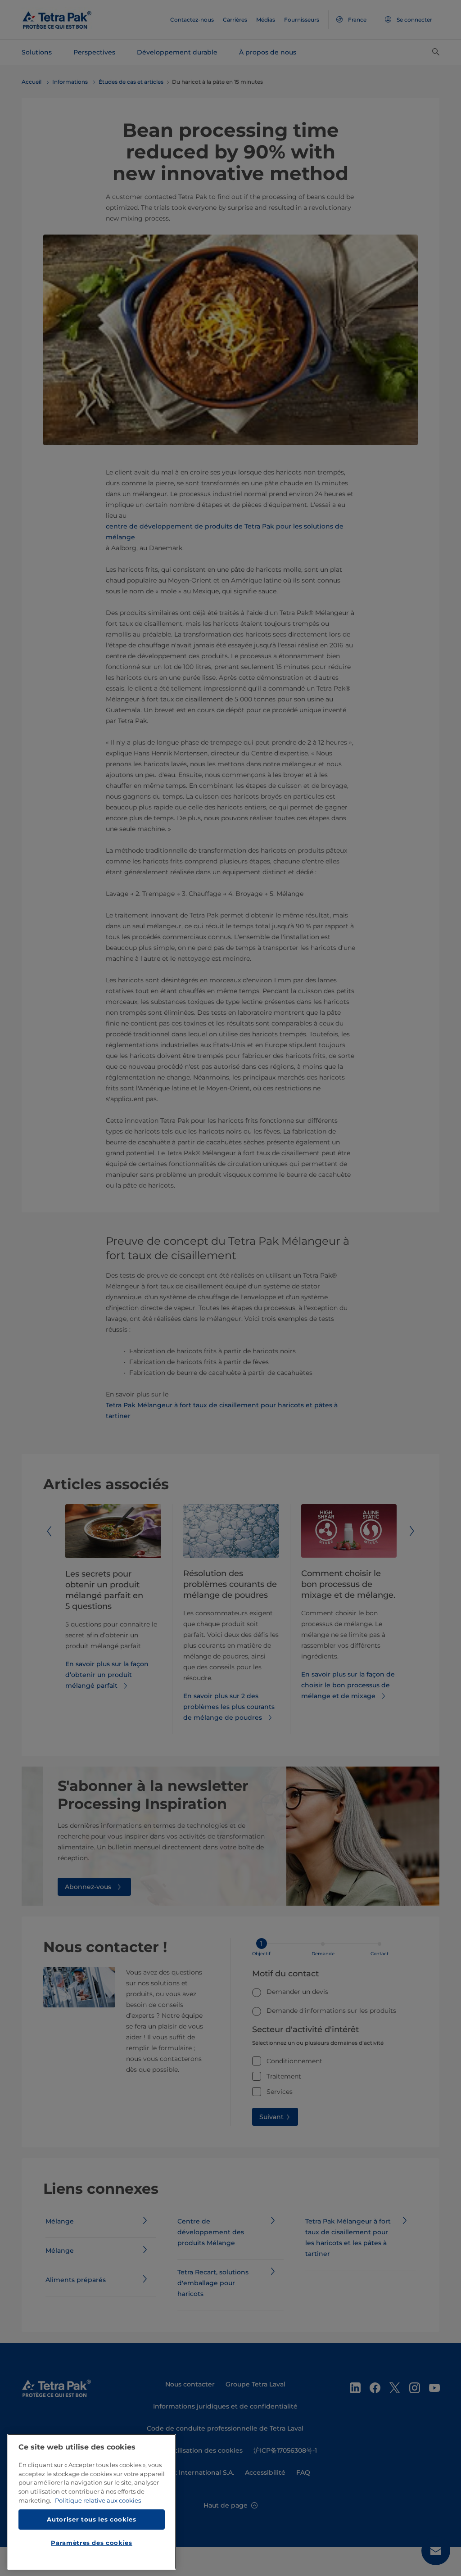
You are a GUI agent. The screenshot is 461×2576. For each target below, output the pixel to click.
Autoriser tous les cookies (91, 2519)
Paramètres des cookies (91, 2543)
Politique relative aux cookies (98, 2500)
